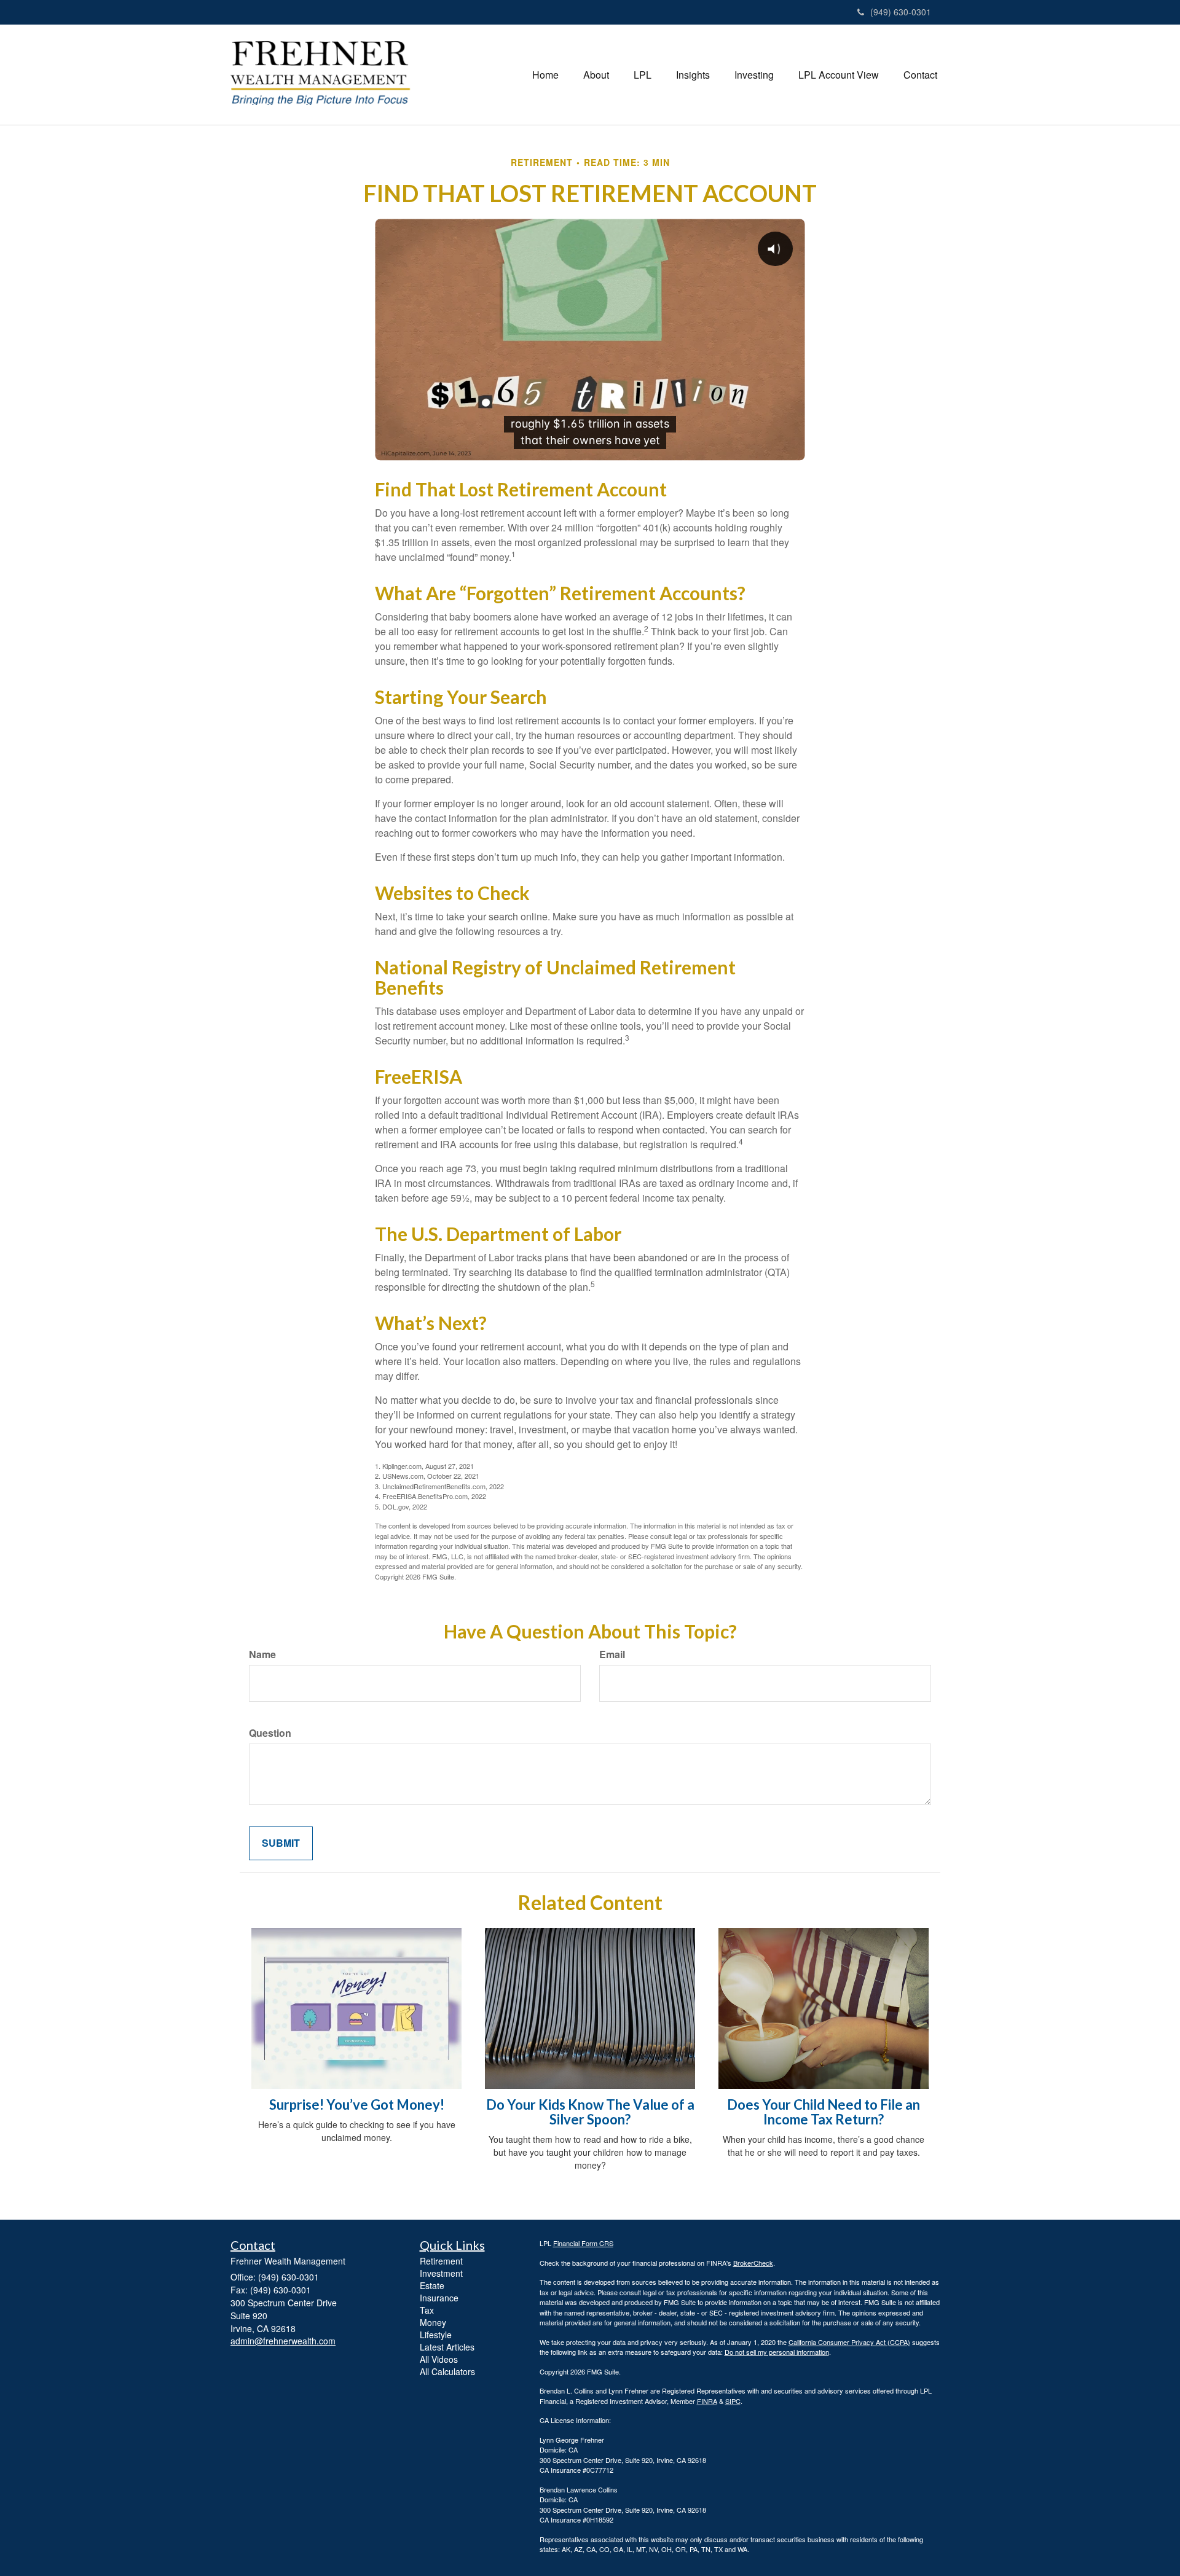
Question (270, 1733)
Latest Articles (447, 2347)
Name (262, 1654)
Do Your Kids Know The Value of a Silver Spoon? (590, 2112)
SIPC (733, 2401)
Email (612, 1654)
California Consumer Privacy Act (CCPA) (849, 2342)
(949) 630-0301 (901, 12)
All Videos (439, 2359)
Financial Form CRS (583, 2243)
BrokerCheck (753, 2263)
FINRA (707, 2401)
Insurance (439, 2298)
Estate (432, 2285)
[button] (596, 75)
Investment (441, 2273)
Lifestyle (436, 2335)
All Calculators (447, 2371)
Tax (427, 2310)
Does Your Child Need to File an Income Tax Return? (824, 2112)
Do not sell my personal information (777, 2352)
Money (433, 2322)
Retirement (441, 2261)
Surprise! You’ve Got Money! (357, 2104)
